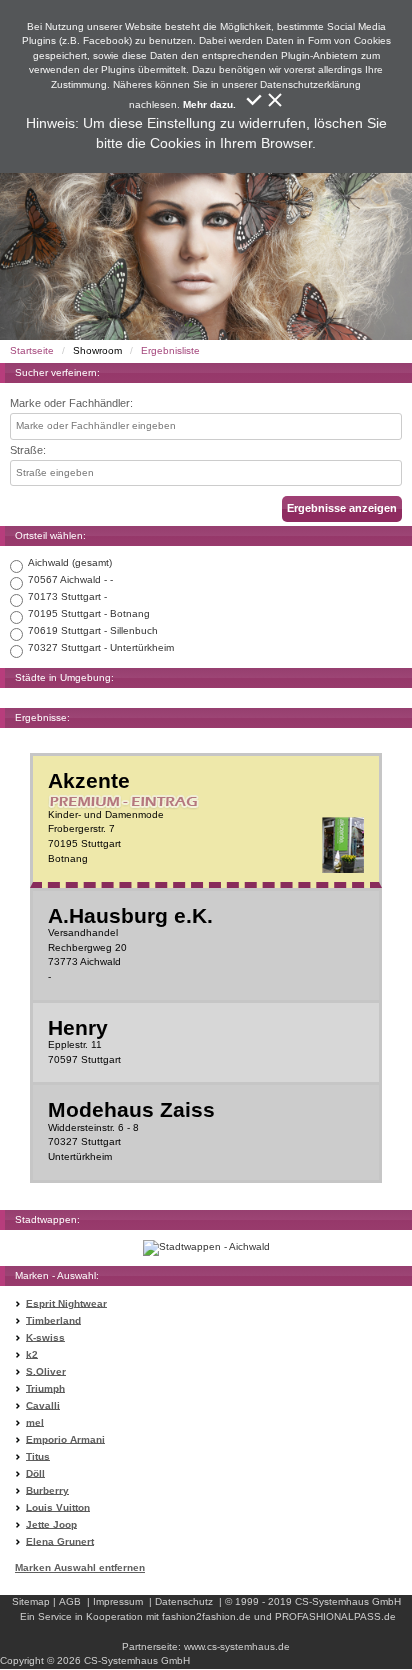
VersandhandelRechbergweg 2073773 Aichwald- (130, 944)
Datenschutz (184, 1601)
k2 (32, 1353)
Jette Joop (51, 1523)
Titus (38, 1455)
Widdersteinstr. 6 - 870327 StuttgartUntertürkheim (131, 1131)
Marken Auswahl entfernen (80, 1567)
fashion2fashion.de (206, 1616)
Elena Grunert (60, 1540)
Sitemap (31, 1601)
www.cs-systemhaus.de (237, 1646)
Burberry (47, 1489)
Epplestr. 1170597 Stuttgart (84, 1041)
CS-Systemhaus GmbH (348, 1601)
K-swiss (45, 1336)
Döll (35, 1472)
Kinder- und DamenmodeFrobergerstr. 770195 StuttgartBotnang (106, 817)
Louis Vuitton (58, 1506)
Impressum (118, 1601)
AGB (70, 1601)
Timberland (53, 1319)
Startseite (32, 350)
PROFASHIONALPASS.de (335, 1616)
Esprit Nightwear (66, 1302)
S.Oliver (46, 1370)
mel (35, 1421)
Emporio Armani (65, 1438)
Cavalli (43, 1404)
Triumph (45, 1387)
